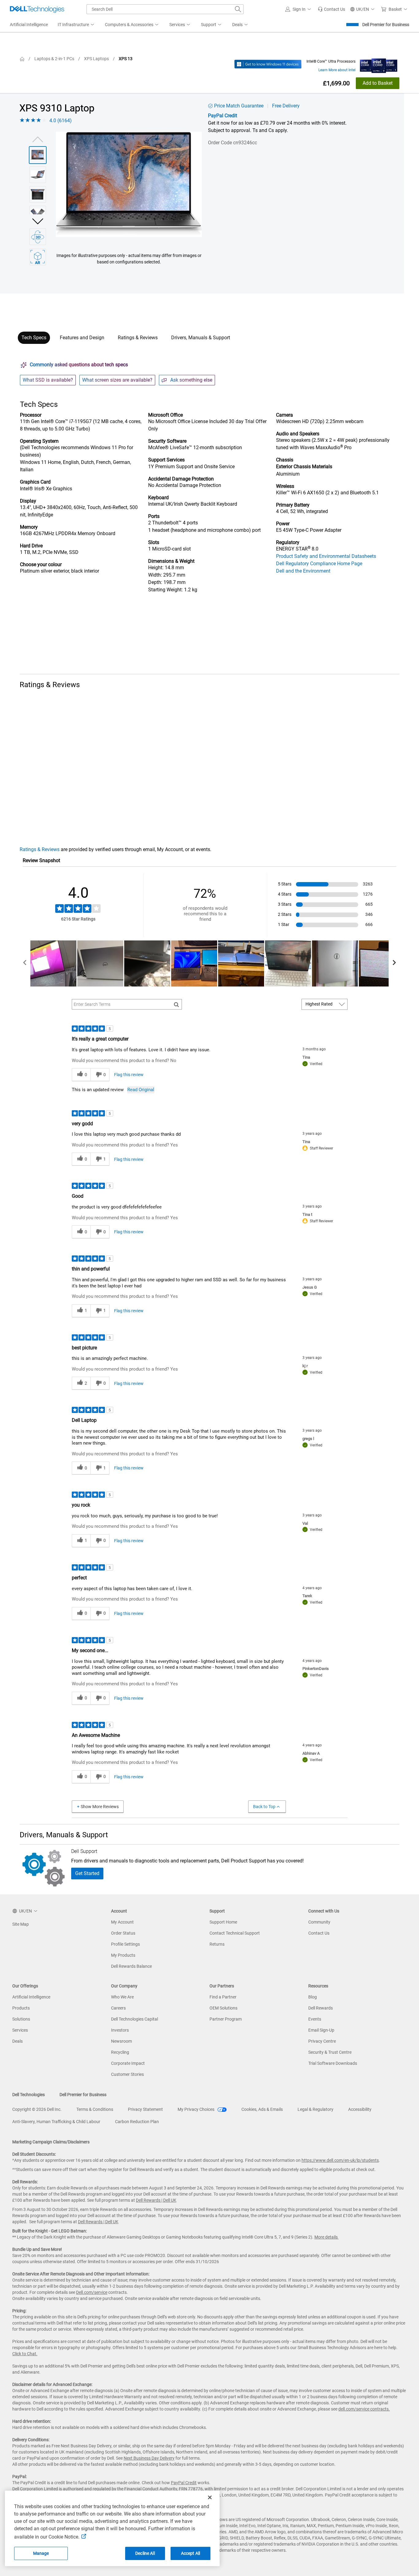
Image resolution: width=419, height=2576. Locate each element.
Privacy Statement (145, 2109)
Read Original (141, 1090)
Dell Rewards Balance (131, 1966)
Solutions (21, 2019)
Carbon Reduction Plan (137, 2122)
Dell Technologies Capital (135, 2019)
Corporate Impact (128, 2063)
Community (319, 1922)
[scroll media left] (25, 963)
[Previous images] (38, 139)
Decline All (145, 2553)
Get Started (87, 1873)
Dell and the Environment (303, 571)
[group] (129, 184)
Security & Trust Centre (330, 2052)
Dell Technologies (29, 2095)
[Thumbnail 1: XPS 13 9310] (38, 155)
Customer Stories (127, 2074)
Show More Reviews (100, 1807)
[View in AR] (38, 257)
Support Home (223, 1922)
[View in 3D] (38, 237)
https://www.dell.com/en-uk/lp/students (340, 2160)
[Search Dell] (238, 9)
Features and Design (82, 338)
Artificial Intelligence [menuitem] (29, 25)
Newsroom (121, 2041)
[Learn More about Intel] (379, 64)
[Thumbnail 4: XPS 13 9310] (38, 214)
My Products (123, 1955)
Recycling (120, 2052)
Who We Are (122, 1997)
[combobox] (165, 9)
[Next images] (38, 221)
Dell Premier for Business (386, 25)
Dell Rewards (321, 2008)
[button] (299, 9)
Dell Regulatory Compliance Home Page (319, 564)
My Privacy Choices (196, 2109)
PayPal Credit (223, 116)
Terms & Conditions (95, 2109)
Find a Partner (223, 1997)
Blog (313, 1997)
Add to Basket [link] (378, 83)
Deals (17, 2041)
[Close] (210, 2497)
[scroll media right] (394, 963)
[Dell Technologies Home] (37, 9)
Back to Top (264, 1807)
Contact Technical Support (235, 1933)
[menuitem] (76, 25)
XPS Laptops (96, 59)
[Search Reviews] (177, 1004)
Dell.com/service (92, 2292)
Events (315, 2019)
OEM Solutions (223, 2008)
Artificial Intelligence (31, 1997)
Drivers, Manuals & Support (201, 338)
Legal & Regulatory (315, 2109)
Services (20, 2030)
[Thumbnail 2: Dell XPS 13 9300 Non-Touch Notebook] (38, 175)
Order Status (123, 1933)
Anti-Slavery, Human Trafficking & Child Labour (56, 2122)
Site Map (21, 1924)
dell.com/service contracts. (364, 2409)
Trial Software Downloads (333, 2063)
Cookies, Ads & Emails (262, 2109)
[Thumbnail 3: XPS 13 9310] (38, 194)
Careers (118, 2008)
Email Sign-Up (321, 2030)
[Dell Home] (22, 59)
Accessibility (360, 2109)
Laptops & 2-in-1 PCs (54, 59)
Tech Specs (34, 338)
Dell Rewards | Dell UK (156, 2200)
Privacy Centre (322, 2041)
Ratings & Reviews (138, 338)
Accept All (190, 2553)
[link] (331, 9)
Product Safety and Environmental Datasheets (326, 556)
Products (21, 2008)
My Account (122, 1922)
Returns (217, 1944)
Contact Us (319, 1933)
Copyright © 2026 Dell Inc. (37, 2109)
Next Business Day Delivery (149, 2458)
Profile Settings (125, 1944)
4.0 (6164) (61, 121)
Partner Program (226, 2019)
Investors (120, 2030)
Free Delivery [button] (286, 106)
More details (326, 2237)
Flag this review (129, 1075)
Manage (41, 2553)
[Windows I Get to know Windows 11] (268, 64)
